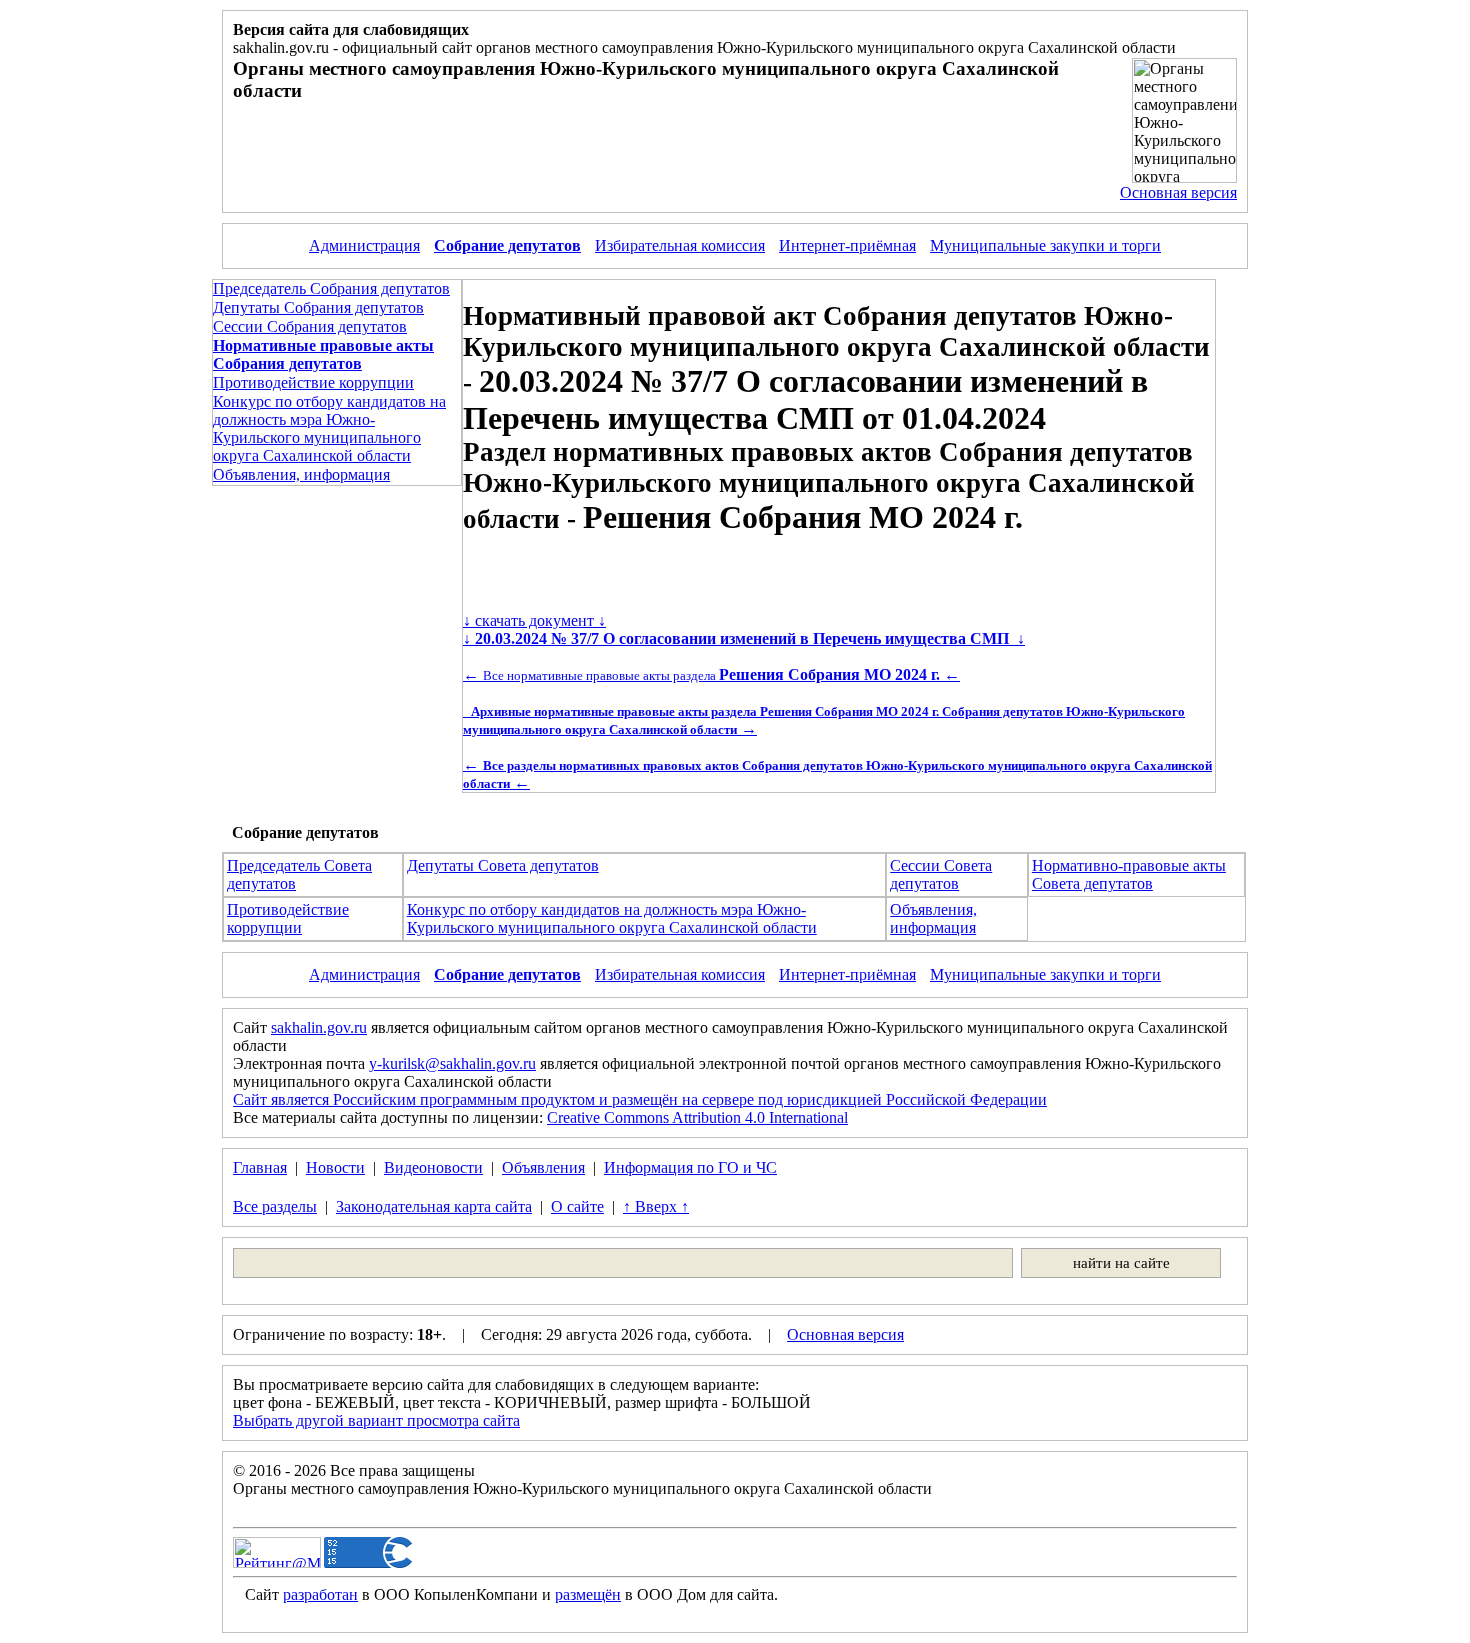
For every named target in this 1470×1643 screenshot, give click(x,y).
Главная (260, 1167)
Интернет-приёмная (847, 245)
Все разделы (275, 1206)
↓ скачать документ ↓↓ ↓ (744, 629)
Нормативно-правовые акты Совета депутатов (1129, 874)
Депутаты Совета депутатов (503, 865)
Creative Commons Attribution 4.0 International (697, 1117)
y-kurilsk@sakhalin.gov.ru (452, 1063)
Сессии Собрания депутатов (310, 326)
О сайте (577, 1206)
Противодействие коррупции (313, 382)
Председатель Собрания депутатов (331, 288)
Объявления (543, 1167)
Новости (335, 1167)
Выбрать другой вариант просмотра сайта (376, 1420)
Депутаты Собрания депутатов (318, 307)
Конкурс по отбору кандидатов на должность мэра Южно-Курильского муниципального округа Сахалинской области (329, 428)
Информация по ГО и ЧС (690, 1167)
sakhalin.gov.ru (319, 1027)
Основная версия (1178, 192)
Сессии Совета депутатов (941, 874)
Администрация (364, 245)
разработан (320, 1594)
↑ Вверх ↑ (656, 1206)
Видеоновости (433, 1167)
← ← (711, 674)
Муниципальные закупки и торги (1045, 245)
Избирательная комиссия (680, 245)
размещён (588, 1594)
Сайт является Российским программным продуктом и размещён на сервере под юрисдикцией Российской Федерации (640, 1099)
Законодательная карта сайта (434, 1206)
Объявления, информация (301, 474)
